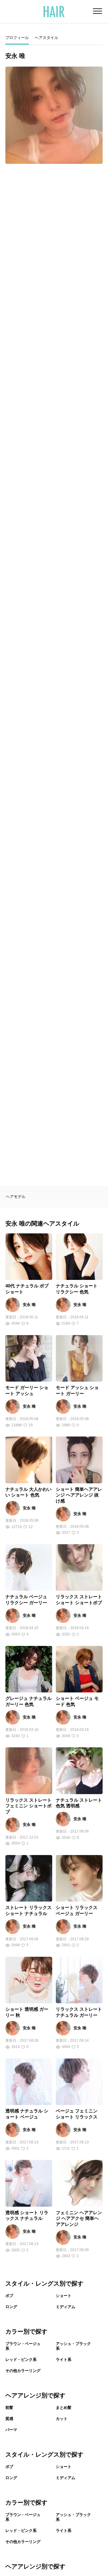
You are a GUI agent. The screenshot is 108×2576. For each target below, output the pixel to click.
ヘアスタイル (46, 38)
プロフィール (17, 38)
